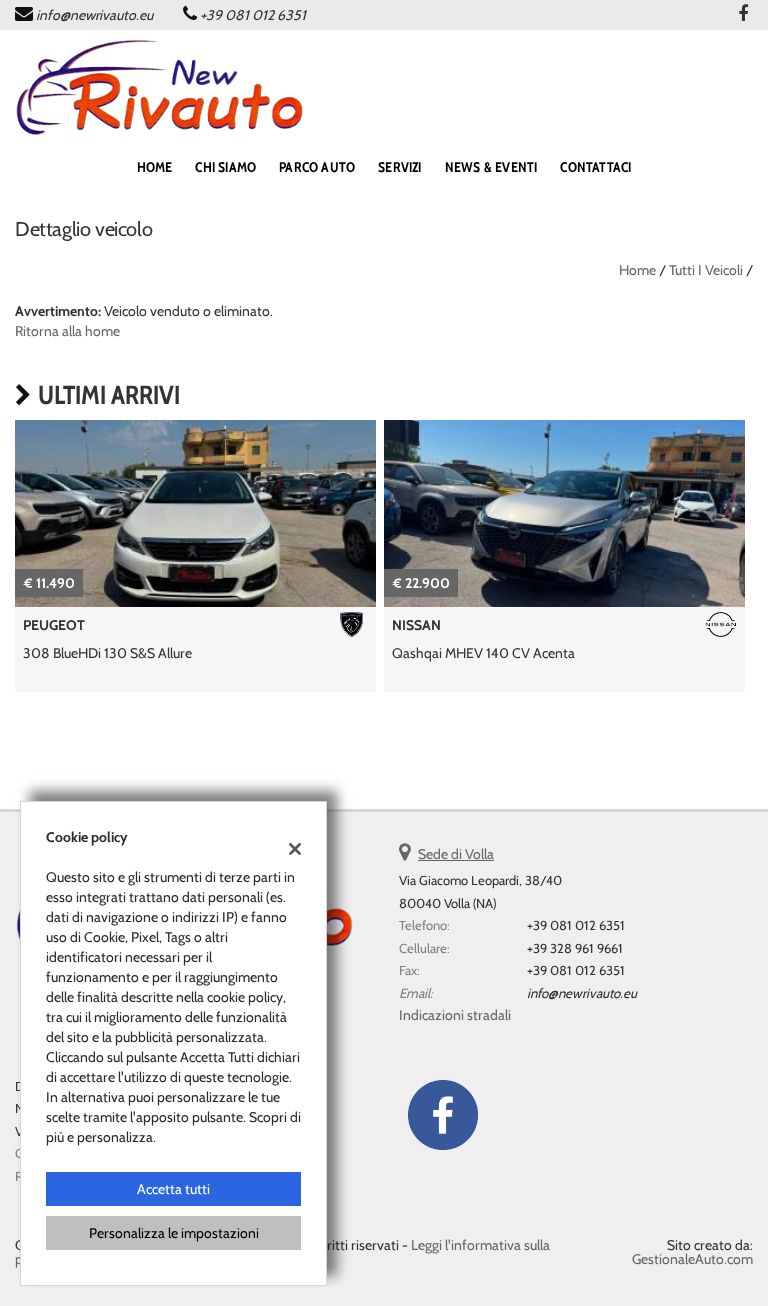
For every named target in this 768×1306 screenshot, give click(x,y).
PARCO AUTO (317, 167)
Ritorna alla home (67, 331)
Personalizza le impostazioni (174, 1233)
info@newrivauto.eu (94, 15)
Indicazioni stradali (455, 1015)
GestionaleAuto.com (692, 1259)
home (155, 167)
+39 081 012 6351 (253, 15)
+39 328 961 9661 (575, 948)
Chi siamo (225, 167)
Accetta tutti (173, 1189)
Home (637, 270)
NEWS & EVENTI (491, 167)
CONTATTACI (595, 167)
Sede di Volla (456, 854)
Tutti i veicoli (706, 270)
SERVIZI (399, 167)
